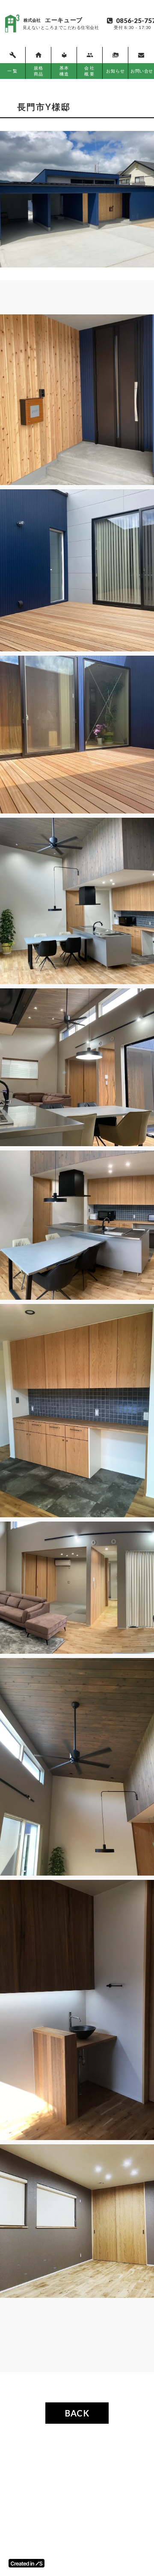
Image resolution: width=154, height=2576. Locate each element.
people (90, 55)
